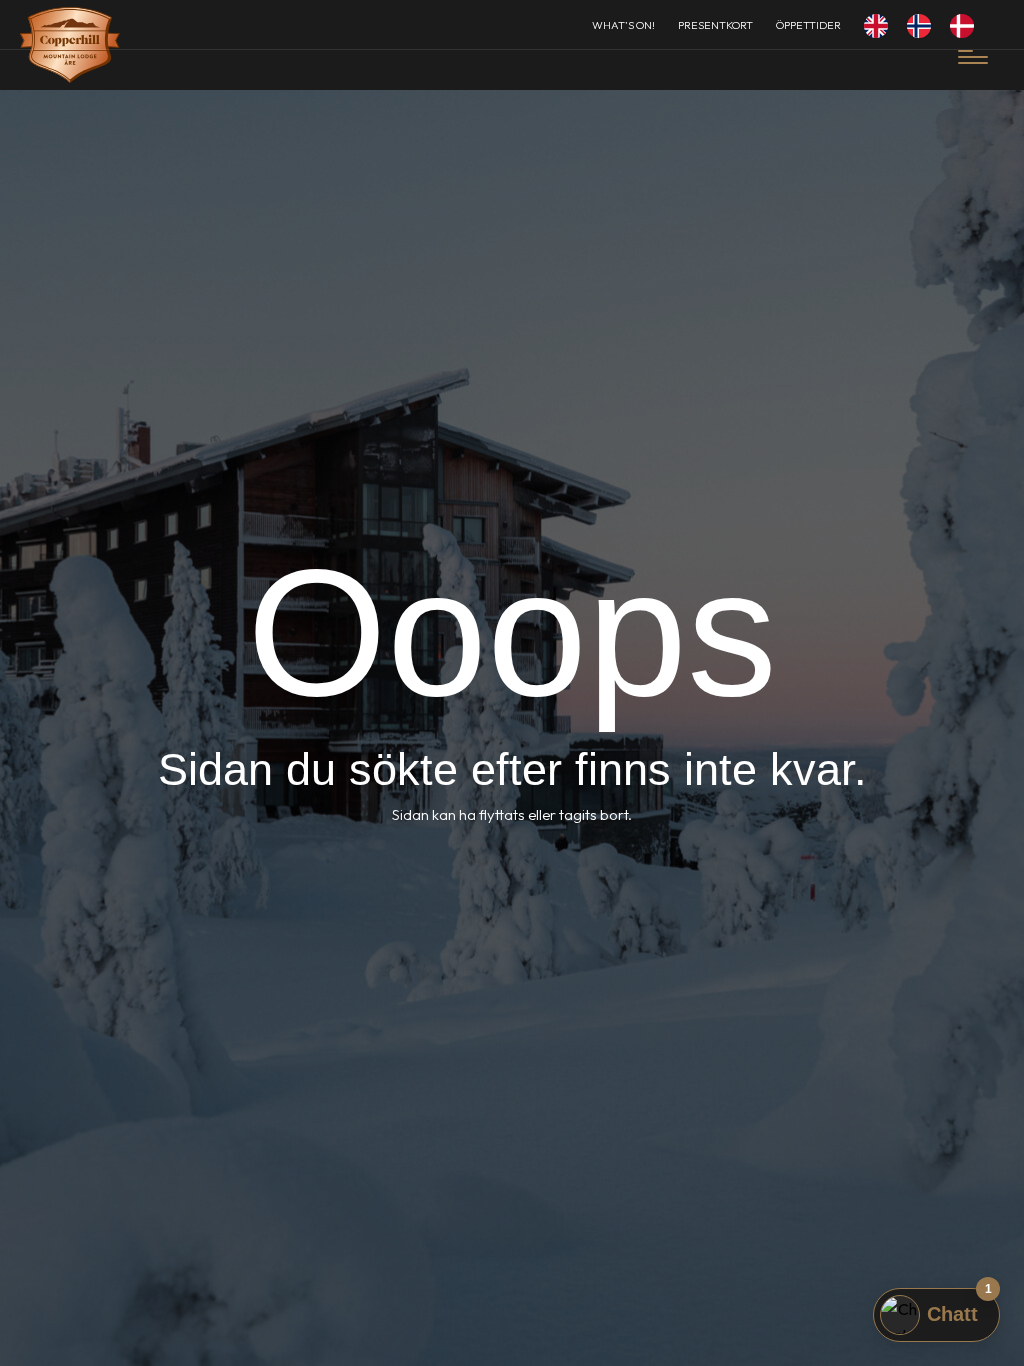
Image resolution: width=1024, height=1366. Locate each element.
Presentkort (715, 25)
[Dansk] (967, 25)
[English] (881, 25)
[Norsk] (924, 25)
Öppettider (808, 25)
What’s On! (623, 25)
